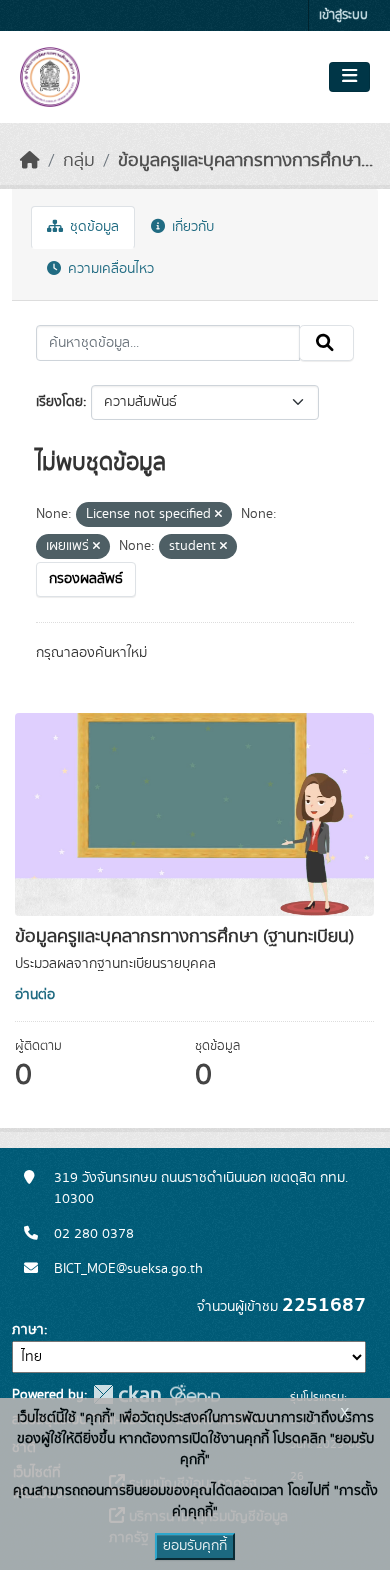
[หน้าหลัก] (30, 161)
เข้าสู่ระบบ (343, 15)
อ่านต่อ (35, 995)
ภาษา (28, 1330)
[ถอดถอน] (218, 515)
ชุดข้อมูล (92, 227)
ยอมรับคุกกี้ (195, 1546)
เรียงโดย (59, 402)
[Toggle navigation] (349, 77)
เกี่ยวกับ (191, 227)
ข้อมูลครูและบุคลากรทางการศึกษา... (245, 161)
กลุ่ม (79, 161)
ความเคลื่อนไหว (109, 269)
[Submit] (326, 343)
